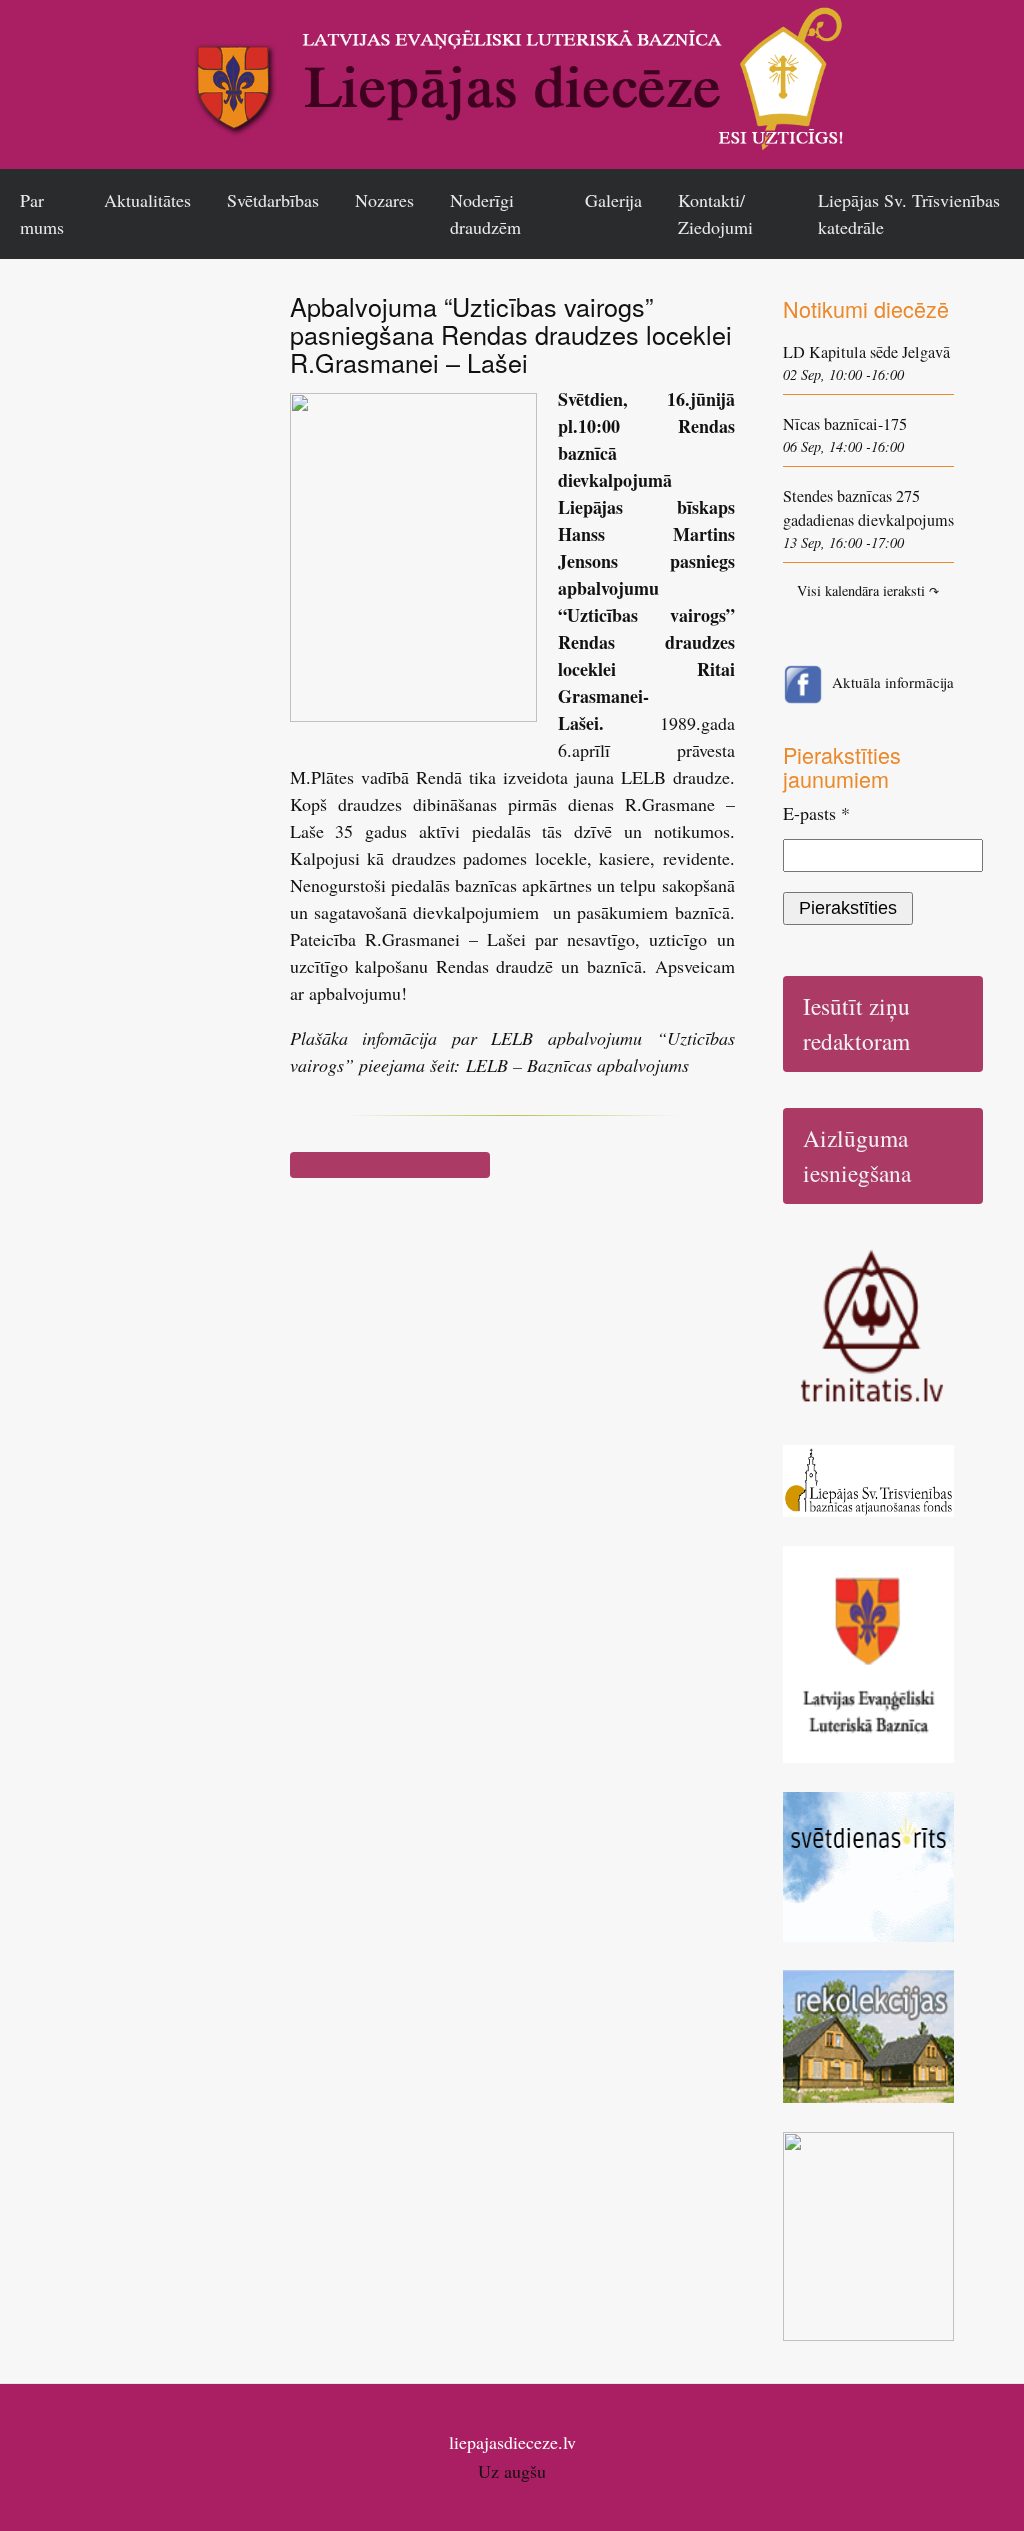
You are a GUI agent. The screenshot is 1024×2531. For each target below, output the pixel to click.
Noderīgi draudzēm (485, 213)
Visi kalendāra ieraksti (868, 590)
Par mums (42, 213)
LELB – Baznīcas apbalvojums (577, 1065)
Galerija (613, 200)
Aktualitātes (147, 200)
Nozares (384, 200)
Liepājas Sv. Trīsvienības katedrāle (909, 213)
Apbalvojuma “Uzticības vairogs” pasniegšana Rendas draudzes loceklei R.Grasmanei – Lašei (511, 333)
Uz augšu (512, 2471)
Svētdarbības (273, 200)
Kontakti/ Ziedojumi (715, 213)
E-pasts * (816, 813)
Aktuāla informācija (893, 682)
